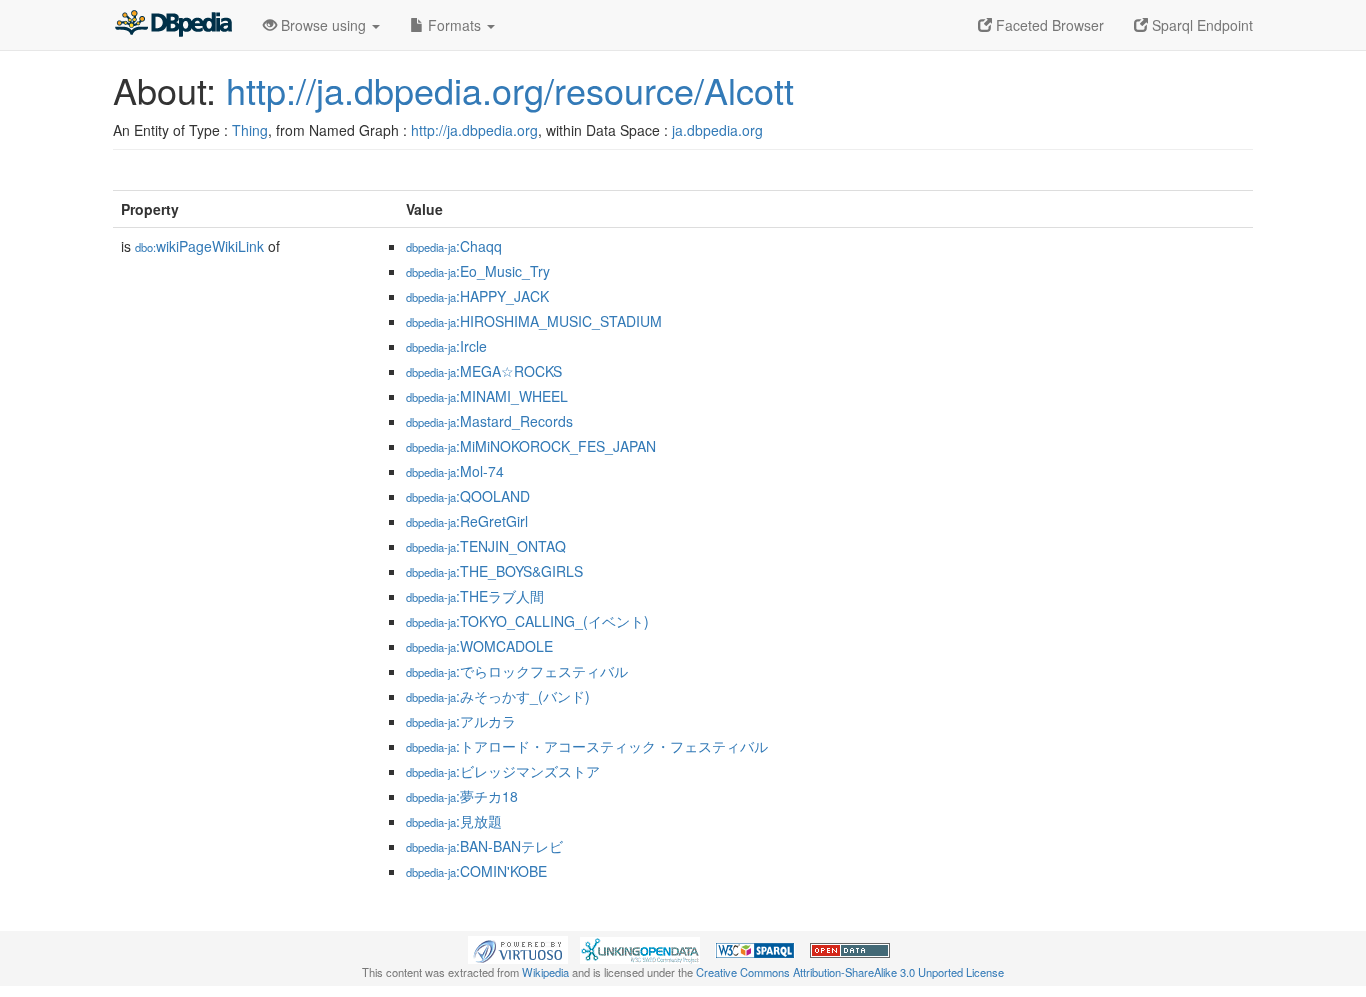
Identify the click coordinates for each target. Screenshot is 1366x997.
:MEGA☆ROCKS (484, 371)
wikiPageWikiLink (199, 246)
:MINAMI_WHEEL (487, 396)
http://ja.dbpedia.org (474, 130)
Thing (250, 130)
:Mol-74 (455, 471)
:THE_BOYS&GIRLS (494, 571)
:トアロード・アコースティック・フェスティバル (587, 746)
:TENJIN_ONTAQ (486, 546)
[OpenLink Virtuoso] (518, 948)
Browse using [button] (323, 25)
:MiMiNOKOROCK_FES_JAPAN (531, 446)
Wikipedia (545, 972)
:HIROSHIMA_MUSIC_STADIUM (534, 321)
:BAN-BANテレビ (484, 846)
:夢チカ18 (462, 796)
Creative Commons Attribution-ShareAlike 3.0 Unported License (850, 972)
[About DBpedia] (173, 25)
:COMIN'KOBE (476, 871)
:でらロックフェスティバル (517, 671)
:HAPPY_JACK (477, 296)
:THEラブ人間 (475, 596)
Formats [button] (454, 25)
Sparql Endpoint (1200, 25)
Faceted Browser (1048, 25)
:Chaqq (454, 246)
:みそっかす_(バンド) (498, 696)
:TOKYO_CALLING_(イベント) (527, 621)
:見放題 (454, 821)
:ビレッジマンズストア (503, 771)
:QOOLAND (468, 496)
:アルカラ (461, 721)
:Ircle (446, 346)
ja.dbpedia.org (717, 130)
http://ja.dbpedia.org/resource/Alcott (510, 89)
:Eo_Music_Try (478, 271)
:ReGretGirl (467, 521)
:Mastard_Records (489, 421)
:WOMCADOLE (479, 646)
